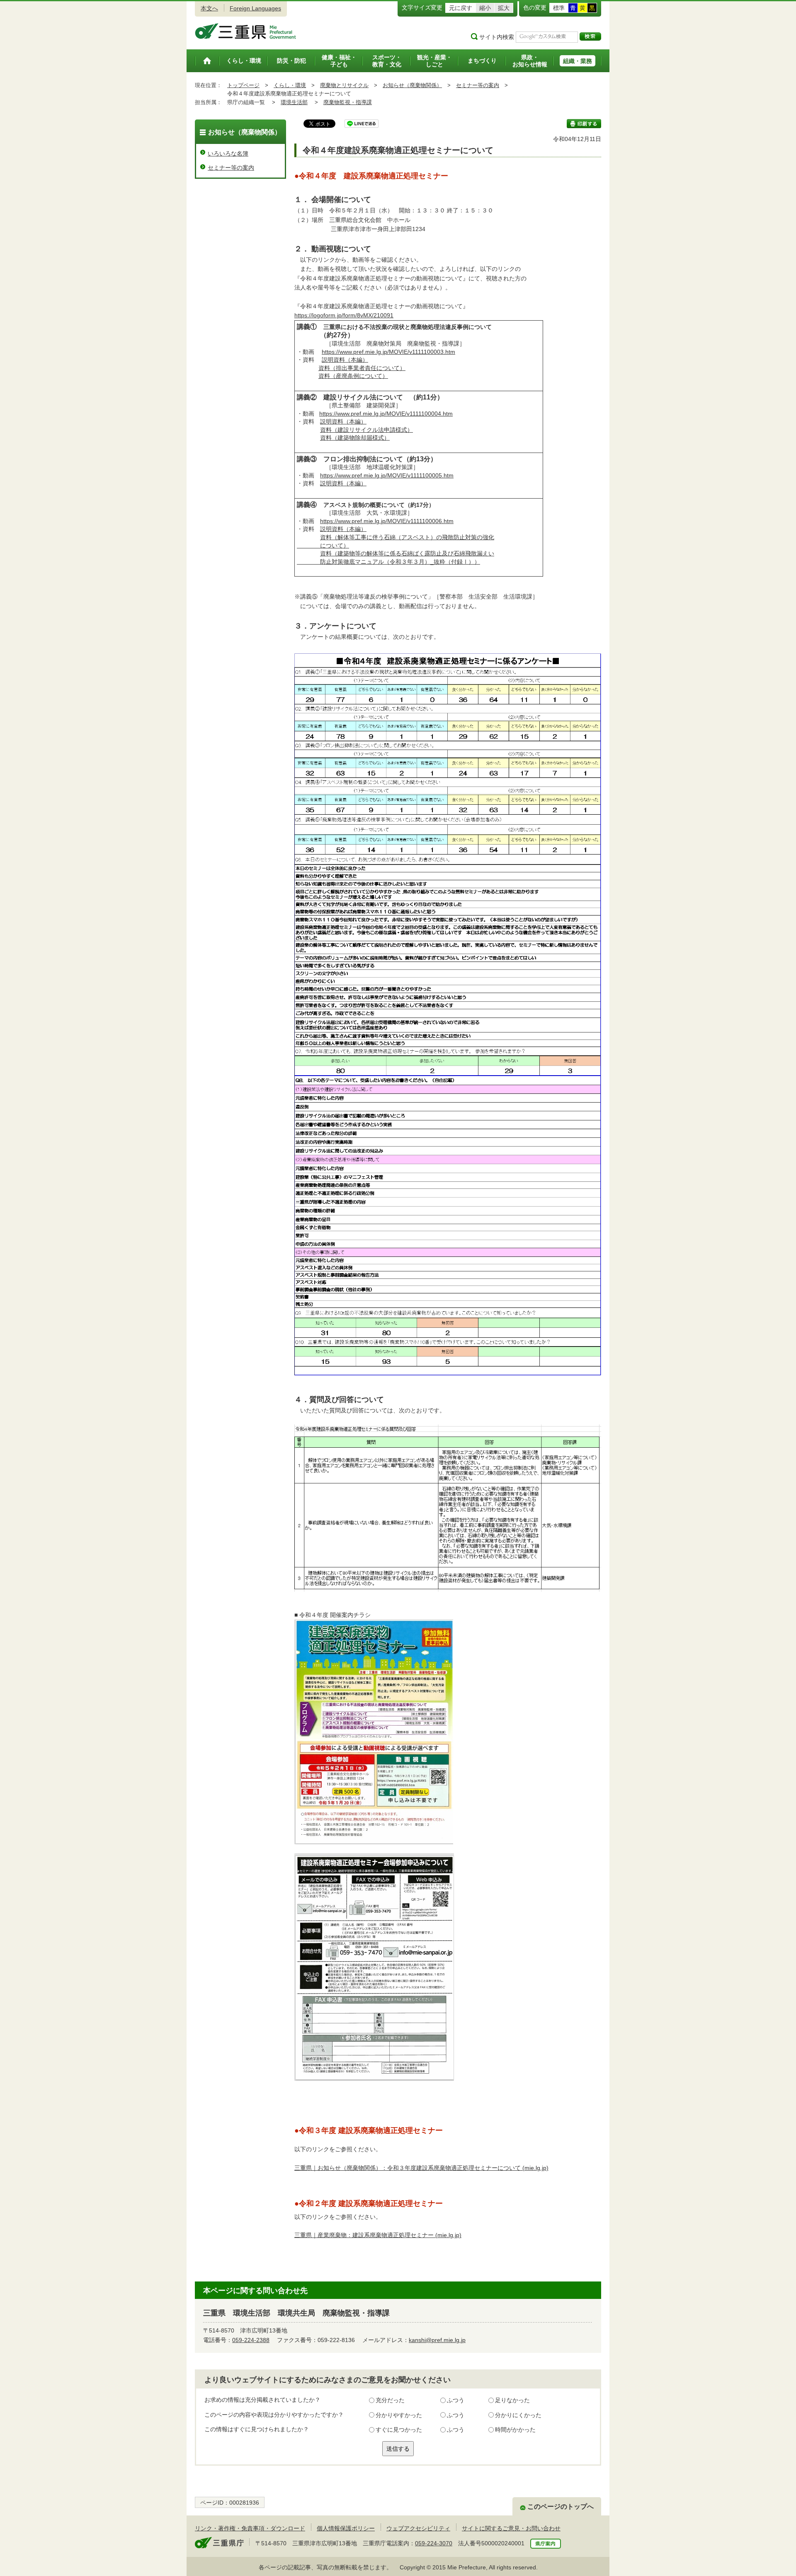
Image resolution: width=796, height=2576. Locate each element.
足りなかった (512, 2400)
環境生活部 (294, 102)
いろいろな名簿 (228, 153)
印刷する (584, 124)
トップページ (243, 85)
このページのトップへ (561, 2507)
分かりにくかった (518, 2415)
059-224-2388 (251, 2340)
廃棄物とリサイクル (344, 85)
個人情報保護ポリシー (346, 2528)
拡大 (504, 8)
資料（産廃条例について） (353, 376)
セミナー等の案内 (478, 85)
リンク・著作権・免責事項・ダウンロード (250, 2528)
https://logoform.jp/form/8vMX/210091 (344, 315)
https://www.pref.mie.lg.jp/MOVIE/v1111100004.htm (386, 414)
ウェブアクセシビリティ (418, 2528)
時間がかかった (515, 2430)
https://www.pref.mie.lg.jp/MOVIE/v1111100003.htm (388, 352)
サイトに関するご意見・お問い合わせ (511, 2528)
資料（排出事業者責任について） (362, 368)
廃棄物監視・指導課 (348, 102)
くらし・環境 (290, 85)
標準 (559, 8)
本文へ (209, 8)
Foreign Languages (255, 8)
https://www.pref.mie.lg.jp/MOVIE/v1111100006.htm (387, 521)
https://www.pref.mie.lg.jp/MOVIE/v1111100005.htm (387, 475)
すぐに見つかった (399, 2430)
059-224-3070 (434, 2543)
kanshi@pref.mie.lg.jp (437, 2340)
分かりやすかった (399, 2415)
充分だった (390, 2400)
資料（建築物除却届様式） (355, 438)
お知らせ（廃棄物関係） (412, 85)
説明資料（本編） (345, 360)
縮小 (485, 8)
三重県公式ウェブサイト (246, 31)
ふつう (456, 2400)
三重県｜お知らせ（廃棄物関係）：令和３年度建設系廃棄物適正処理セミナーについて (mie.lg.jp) (421, 2168)
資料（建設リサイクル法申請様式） (366, 430)
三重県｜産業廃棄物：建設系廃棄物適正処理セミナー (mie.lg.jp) (378, 2235)
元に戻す (461, 8)
